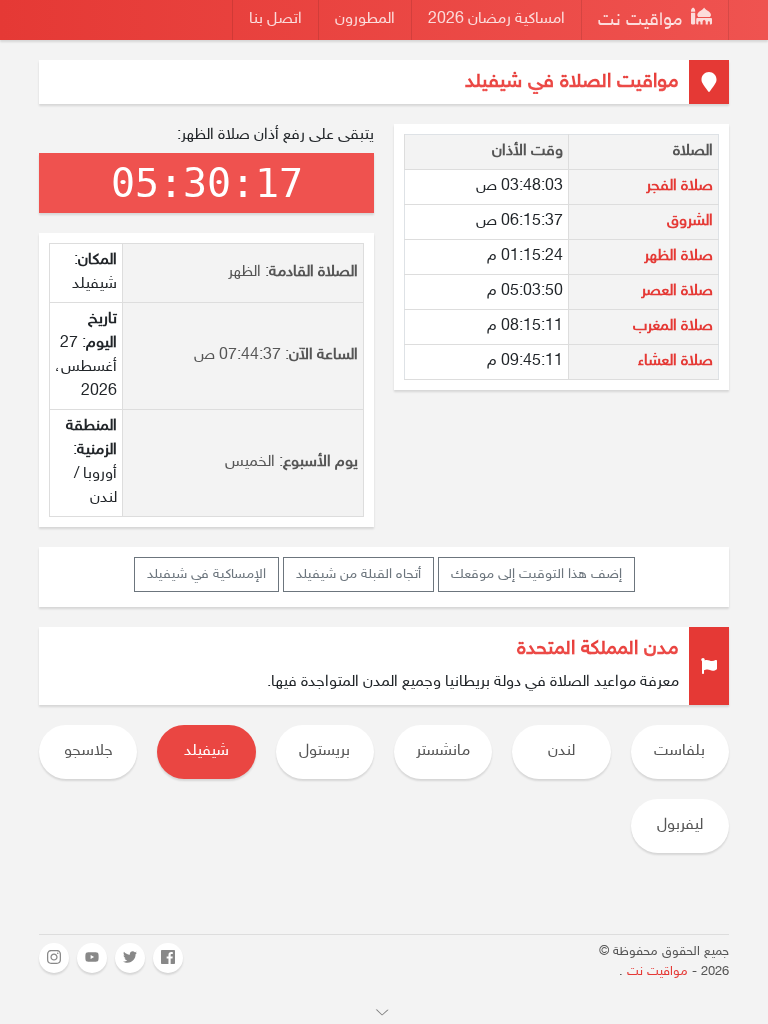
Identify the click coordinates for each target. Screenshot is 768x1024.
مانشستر (443, 751)
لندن (561, 751)
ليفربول (680, 825)
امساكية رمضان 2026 (496, 19)
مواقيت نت (642, 21)
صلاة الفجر (679, 186)
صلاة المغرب (673, 326)
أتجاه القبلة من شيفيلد (358, 574)
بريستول (324, 751)
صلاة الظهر (678, 256)
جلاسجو (88, 751)
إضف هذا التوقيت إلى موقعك (536, 574)
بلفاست (679, 751)
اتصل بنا (275, 19)
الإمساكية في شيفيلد (206, 574)
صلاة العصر (677, 291)
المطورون (365, 19)
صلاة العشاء (675, 361)
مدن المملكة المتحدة (598, 649)
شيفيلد (206, 751)
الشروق (690, 221)
